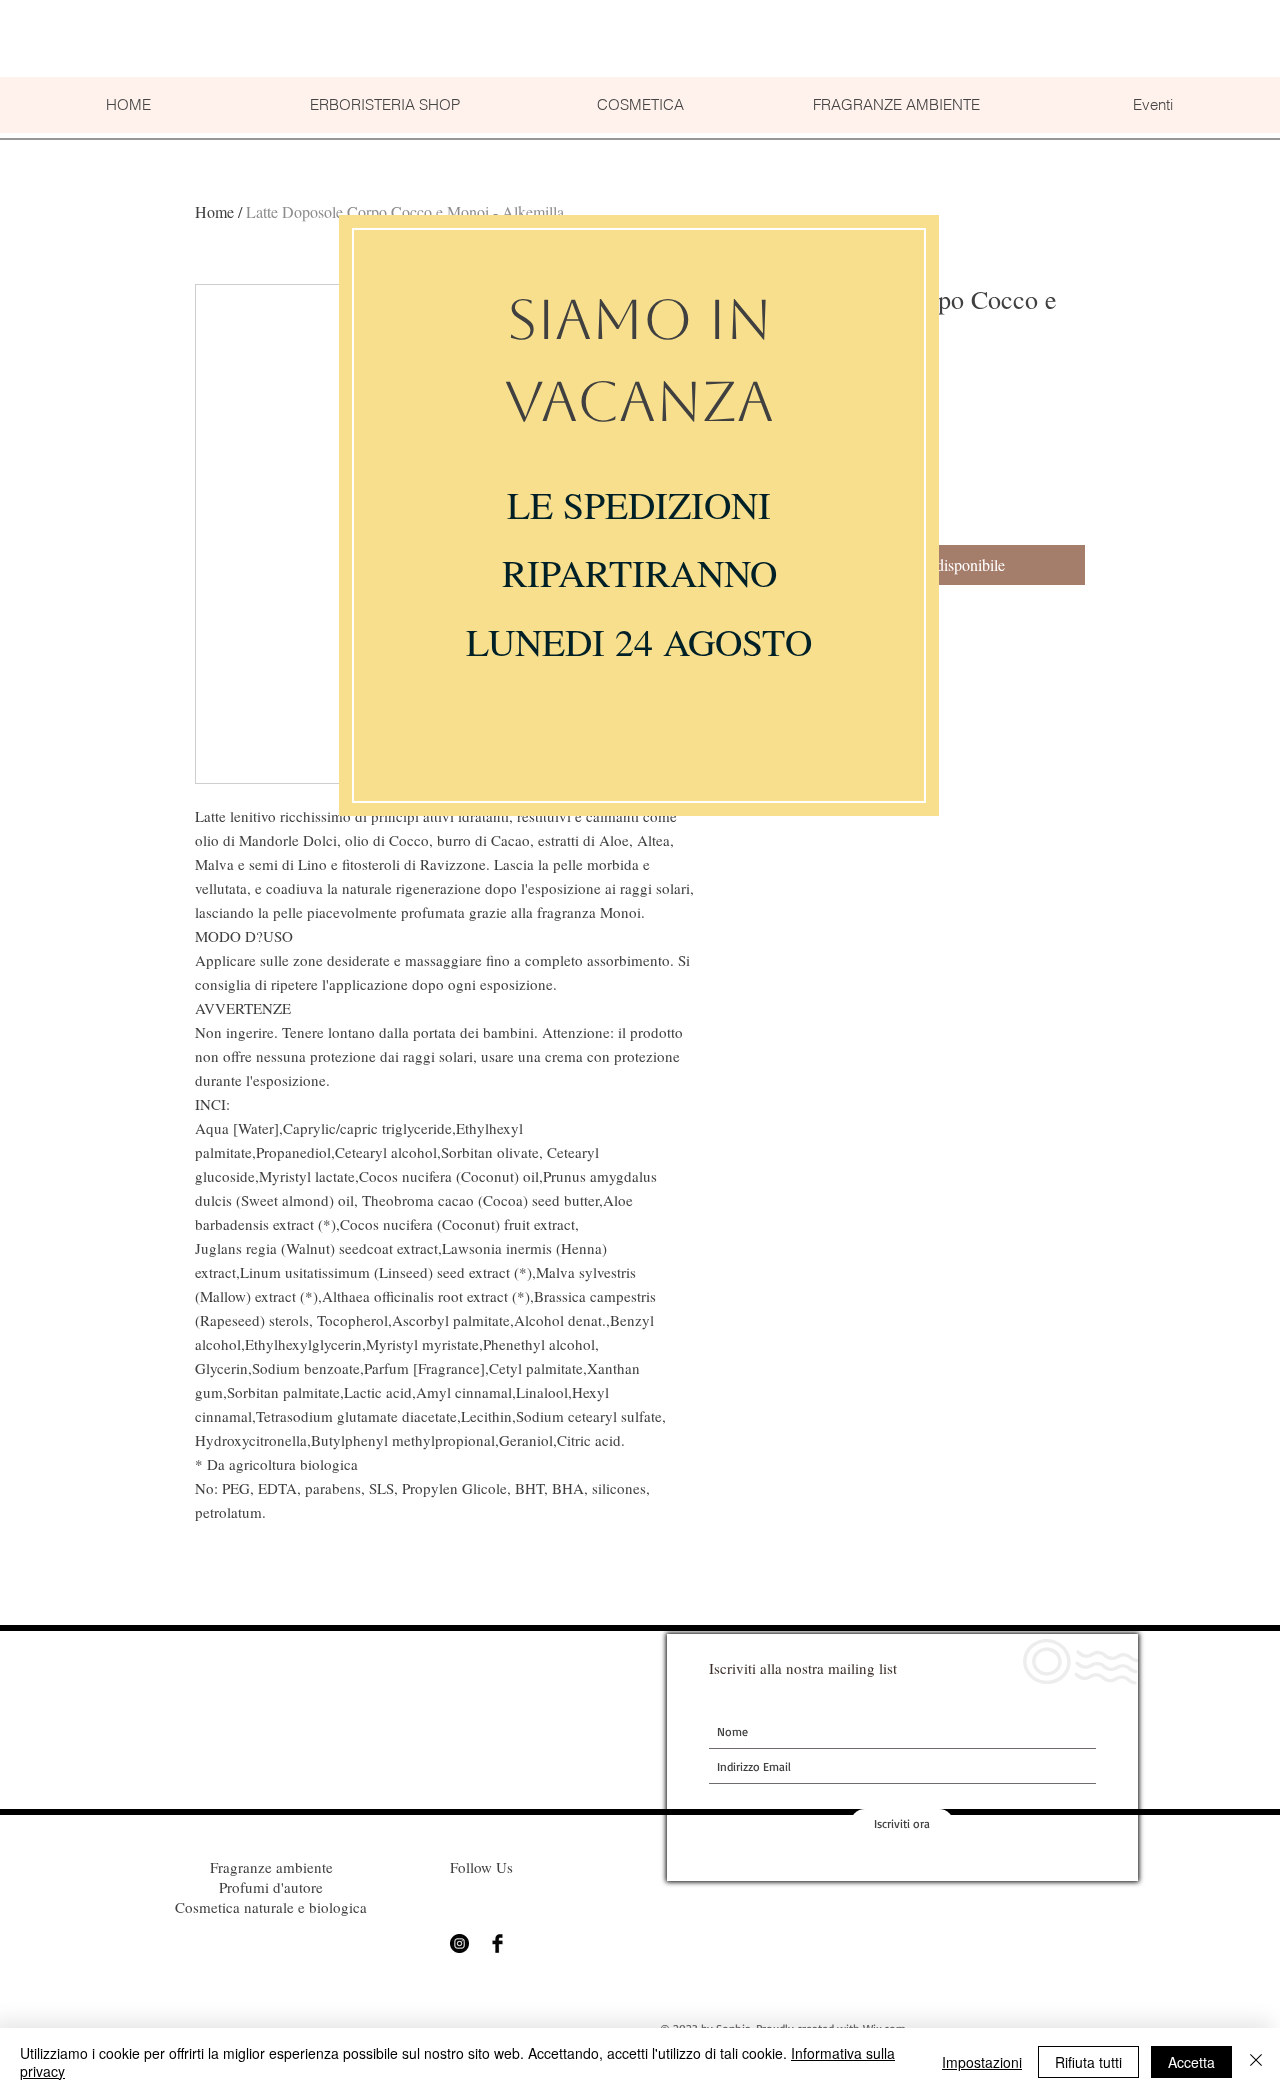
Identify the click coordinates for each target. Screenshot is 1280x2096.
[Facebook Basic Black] (497, 1943)
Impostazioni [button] (982, 2062)
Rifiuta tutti (1088, 2062)
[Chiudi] (1256, 2062)
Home (214, 211)
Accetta (1191, 2062)
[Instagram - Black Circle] (459, 1943)
